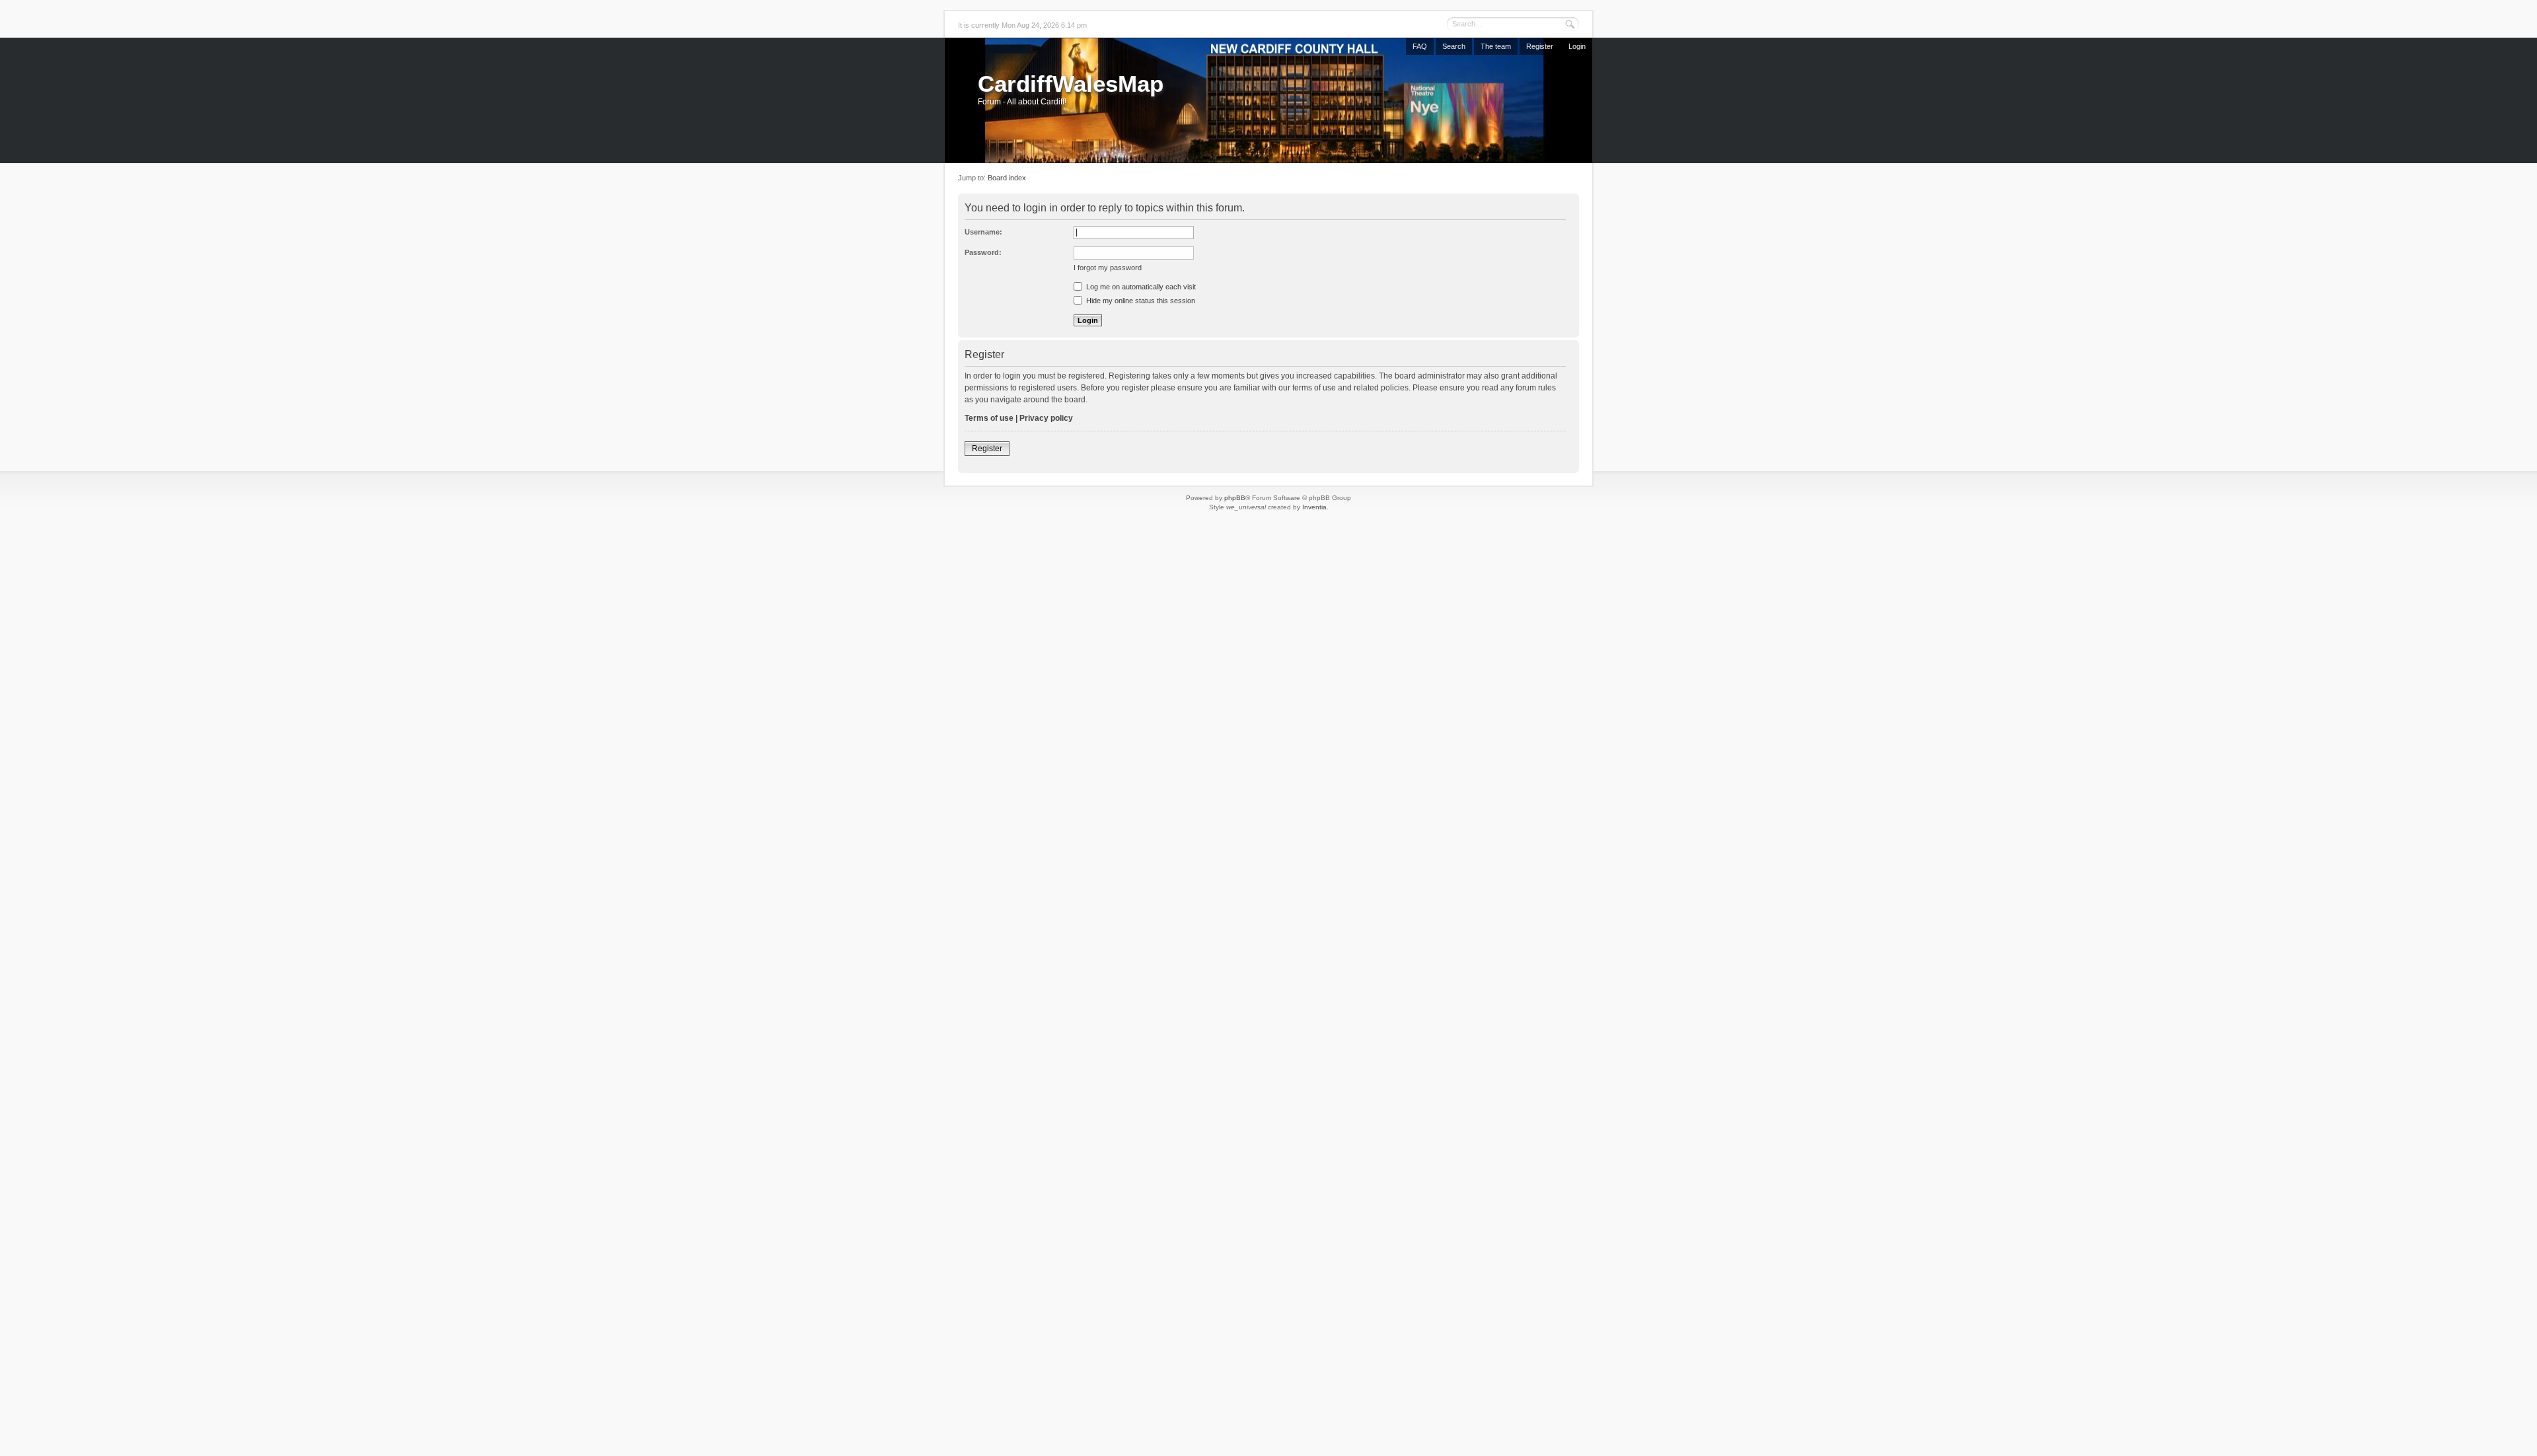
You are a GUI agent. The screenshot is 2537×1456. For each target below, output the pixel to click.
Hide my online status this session (1140, 301)
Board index (1007, 178)
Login (1577, 46)
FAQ (1420, 46)
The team (1496, 46)
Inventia (1314, 507)
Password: (983, 252)
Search (1454, 46)
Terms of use (989, 418)
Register (1540, 46)
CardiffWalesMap (1071, 84)
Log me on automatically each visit (1140, 287)
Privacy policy (1046, 418)
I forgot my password (1108, 268)
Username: (983, 232)
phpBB (1235, 498)
